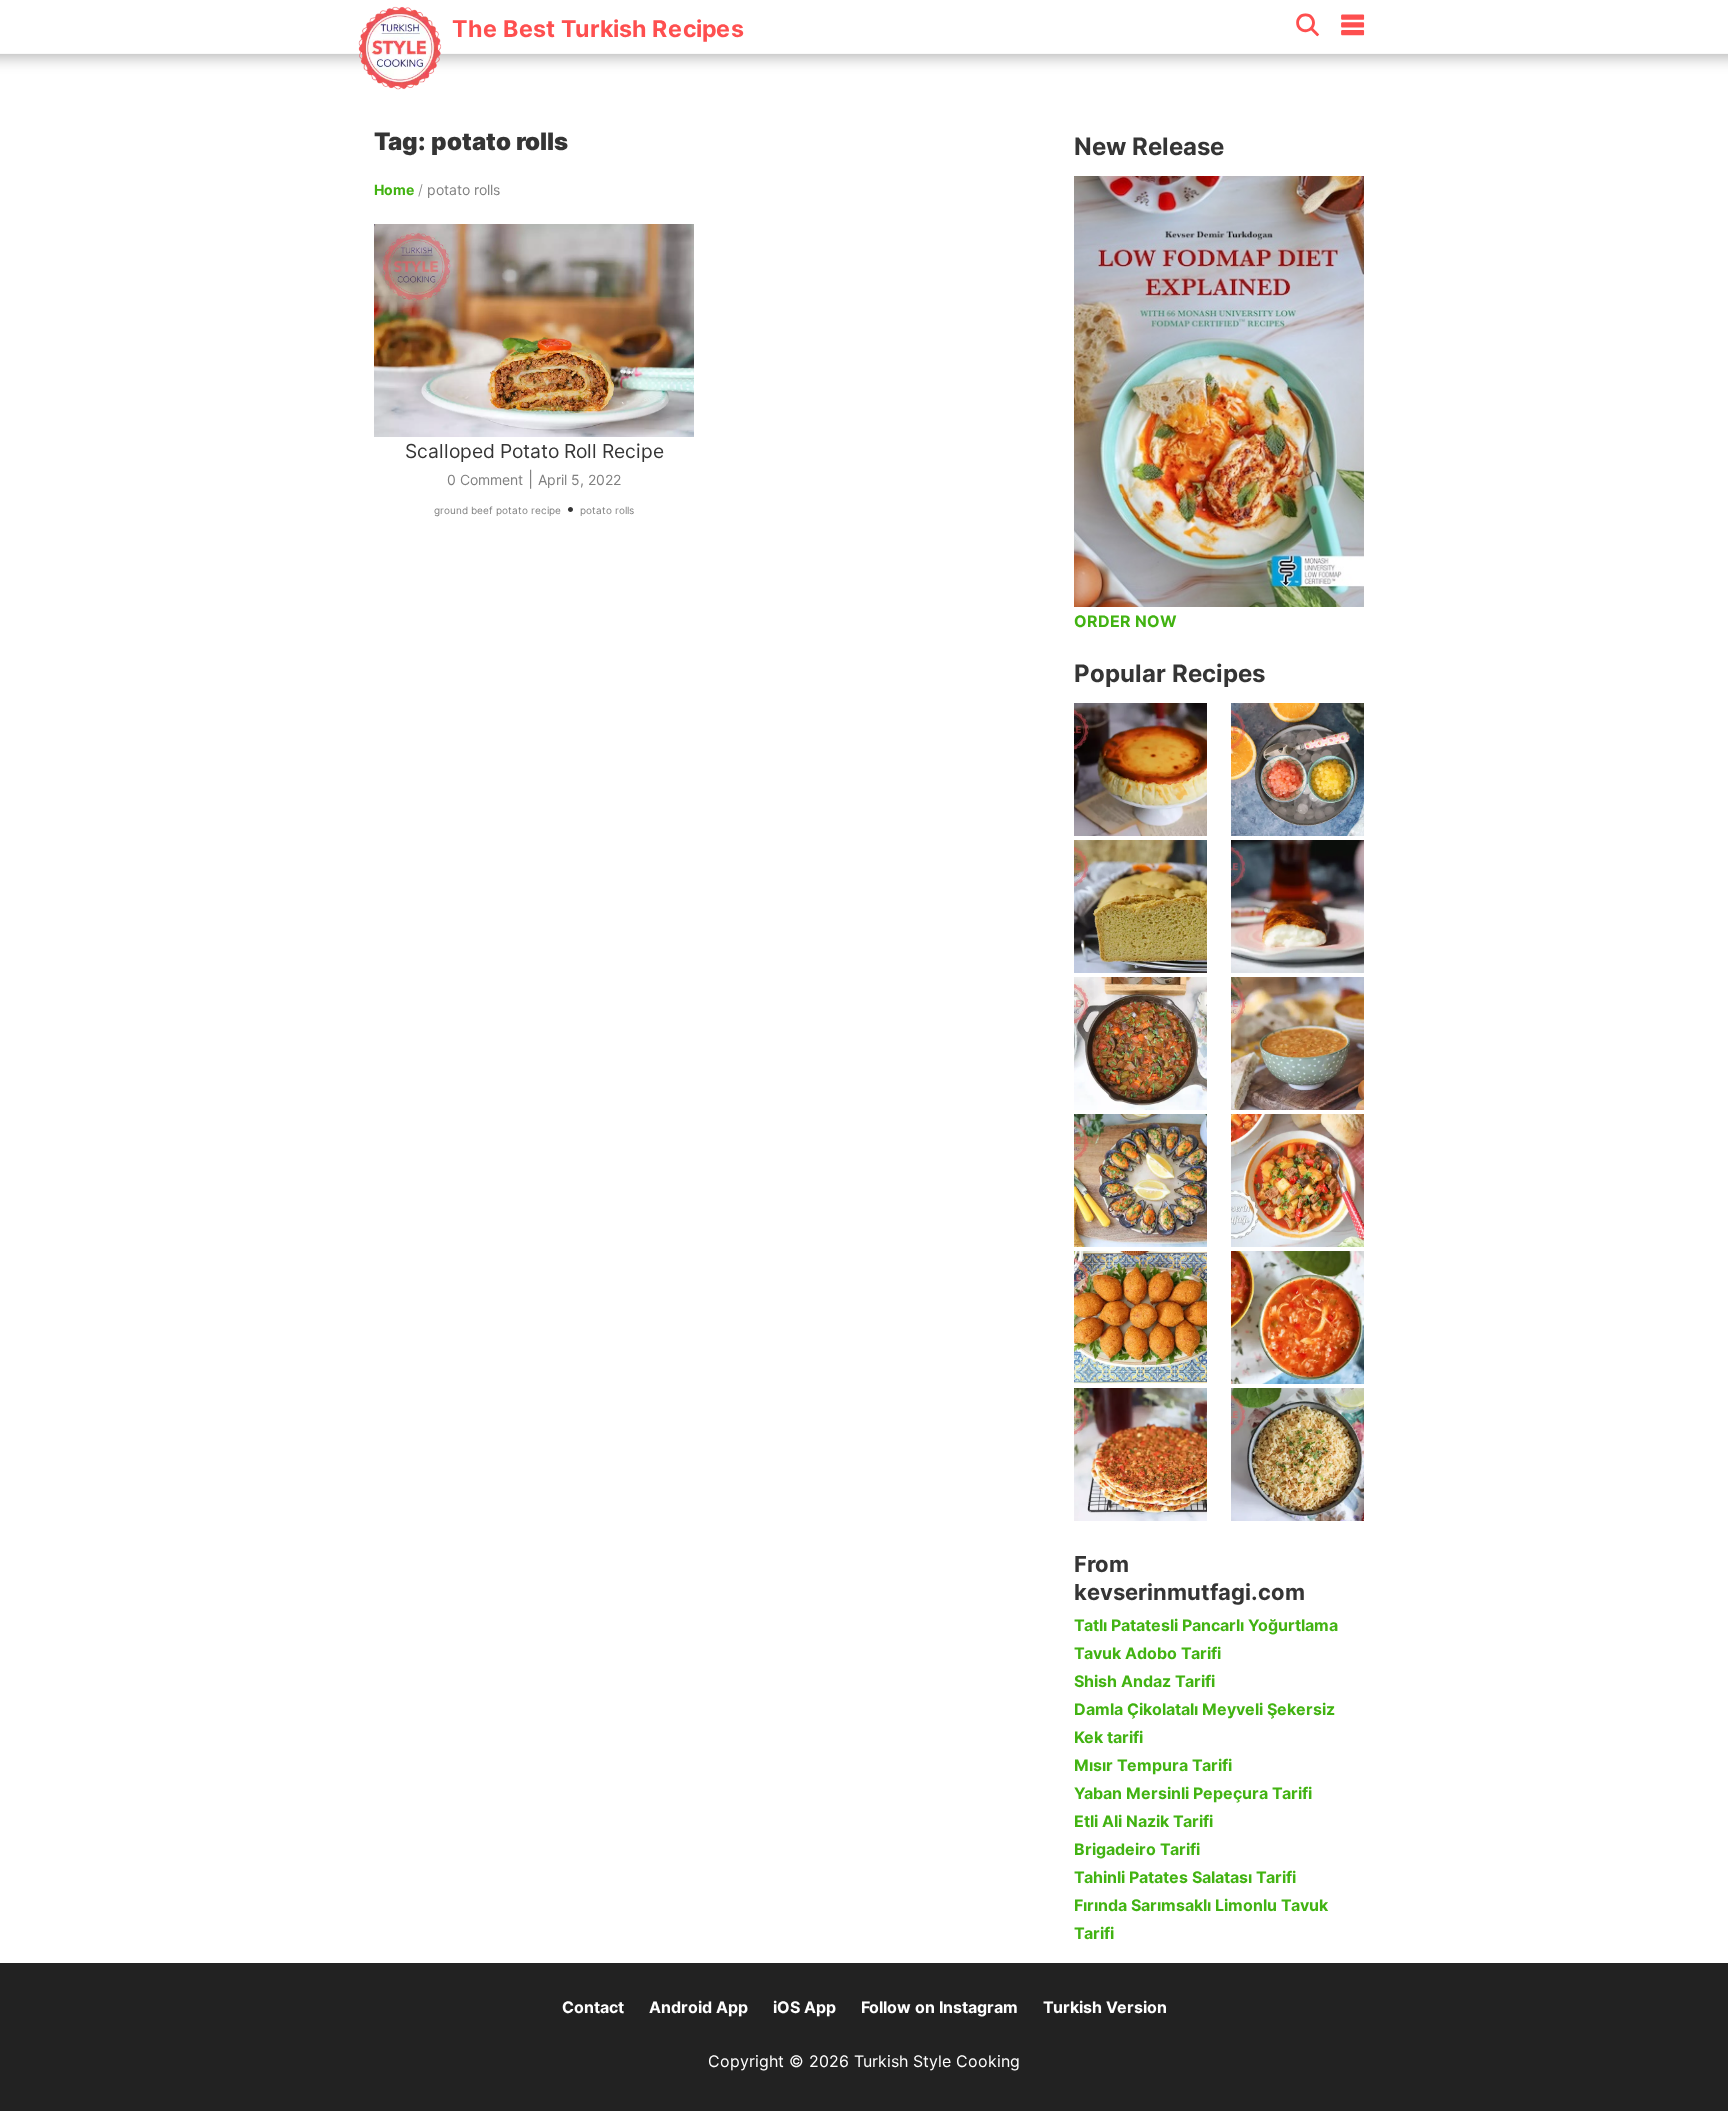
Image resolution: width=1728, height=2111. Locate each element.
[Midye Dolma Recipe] (1140, 1180)
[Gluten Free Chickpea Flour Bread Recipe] (1140, 906)
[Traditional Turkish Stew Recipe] (1297, 1180)
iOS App (804, 2007)
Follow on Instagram (939, 2007)
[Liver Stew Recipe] (1140, 1043)
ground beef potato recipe (497, 510)
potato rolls (607, 510)
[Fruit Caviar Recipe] (1297, 769)
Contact (593, 2007)
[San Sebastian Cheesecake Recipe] (1140, 769)
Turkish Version (1105, 2007)
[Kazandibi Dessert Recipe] (1297, 906)
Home (394, 189)
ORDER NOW (1125, 621)
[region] (714, 764)
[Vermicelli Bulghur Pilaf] (1297, 1454)
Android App (698, 2007)
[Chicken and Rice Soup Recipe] (1297, 1317)
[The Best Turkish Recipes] (550, 79)
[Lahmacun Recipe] (1140, 1454)
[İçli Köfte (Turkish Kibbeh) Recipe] (1140, 1317)
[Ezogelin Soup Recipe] (1297, 1043)
